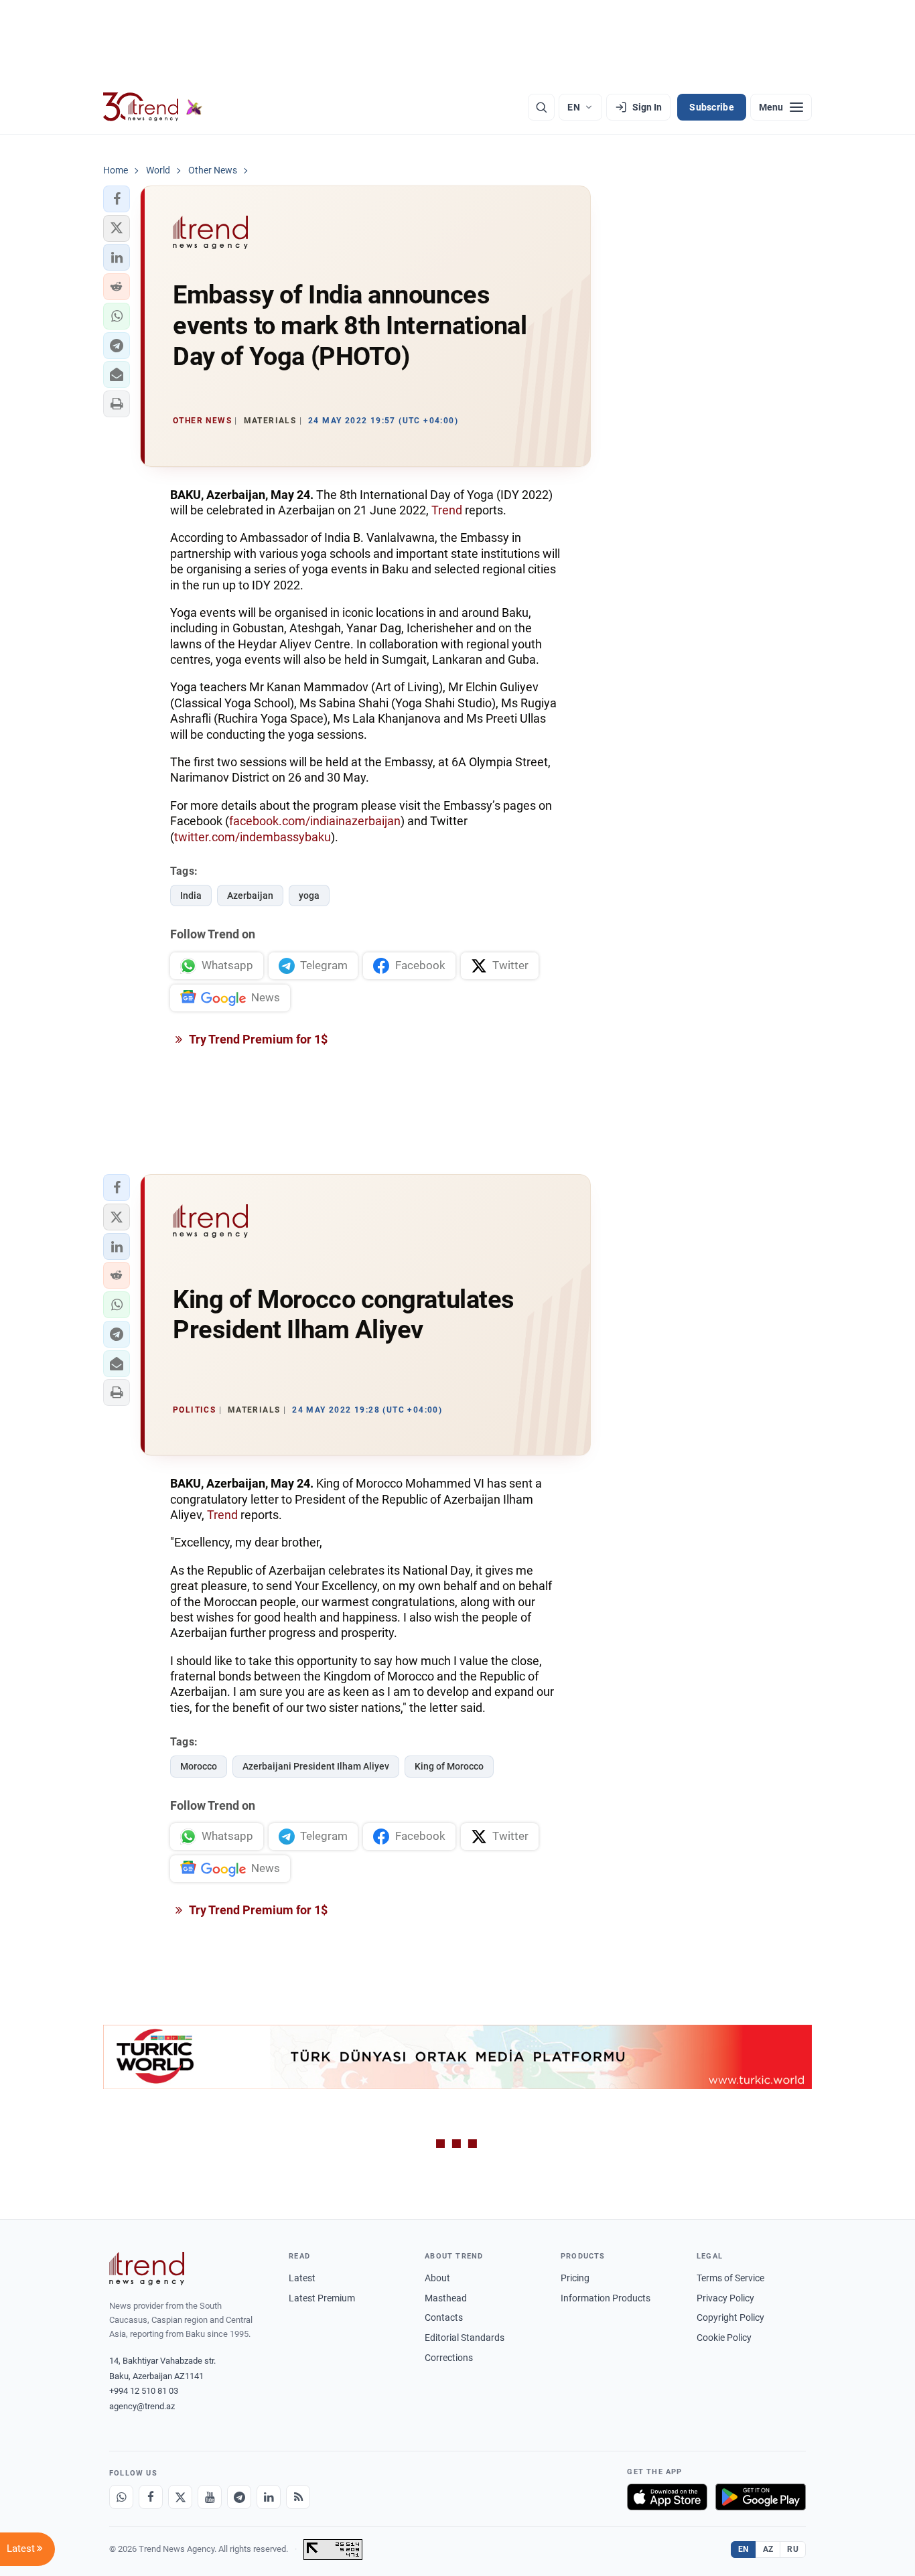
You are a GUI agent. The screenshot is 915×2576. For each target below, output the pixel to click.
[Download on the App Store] (667, 2497)
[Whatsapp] (121, 2497)
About (437, 2278)
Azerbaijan (250, 896)
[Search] (541, 107)
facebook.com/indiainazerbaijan (315, 821)
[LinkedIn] (269, 2497)
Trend (447, 510)
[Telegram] (239, 2497)
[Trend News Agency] (147, 2269)
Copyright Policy (730, 2317)
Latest (302, 2278)
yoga (309, 896)
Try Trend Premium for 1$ (257, 1039)
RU (793, 2549)
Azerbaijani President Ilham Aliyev (316, 1766)
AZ (768, 2549)
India (191, 896)
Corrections (449, 2358)
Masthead (446, 2298)
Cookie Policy (724, 2338)
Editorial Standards (465, 2338)
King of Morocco (449, 1766)
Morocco (199, 1766)
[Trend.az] (153, 107)
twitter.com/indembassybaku (253, 837)
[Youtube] (210, 2497)
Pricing (575, 2278)
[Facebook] (151, 2497)
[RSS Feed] (298, 2497)
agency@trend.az (142, 2406)
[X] (180, 2497)
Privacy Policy (725, 2298)
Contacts (444, 2317)
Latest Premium (322, 2298)
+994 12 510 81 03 (144, 2391)
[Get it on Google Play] (761, 2497)
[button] (117, 199)
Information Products (606, 2298)
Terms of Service (730, 2278)
